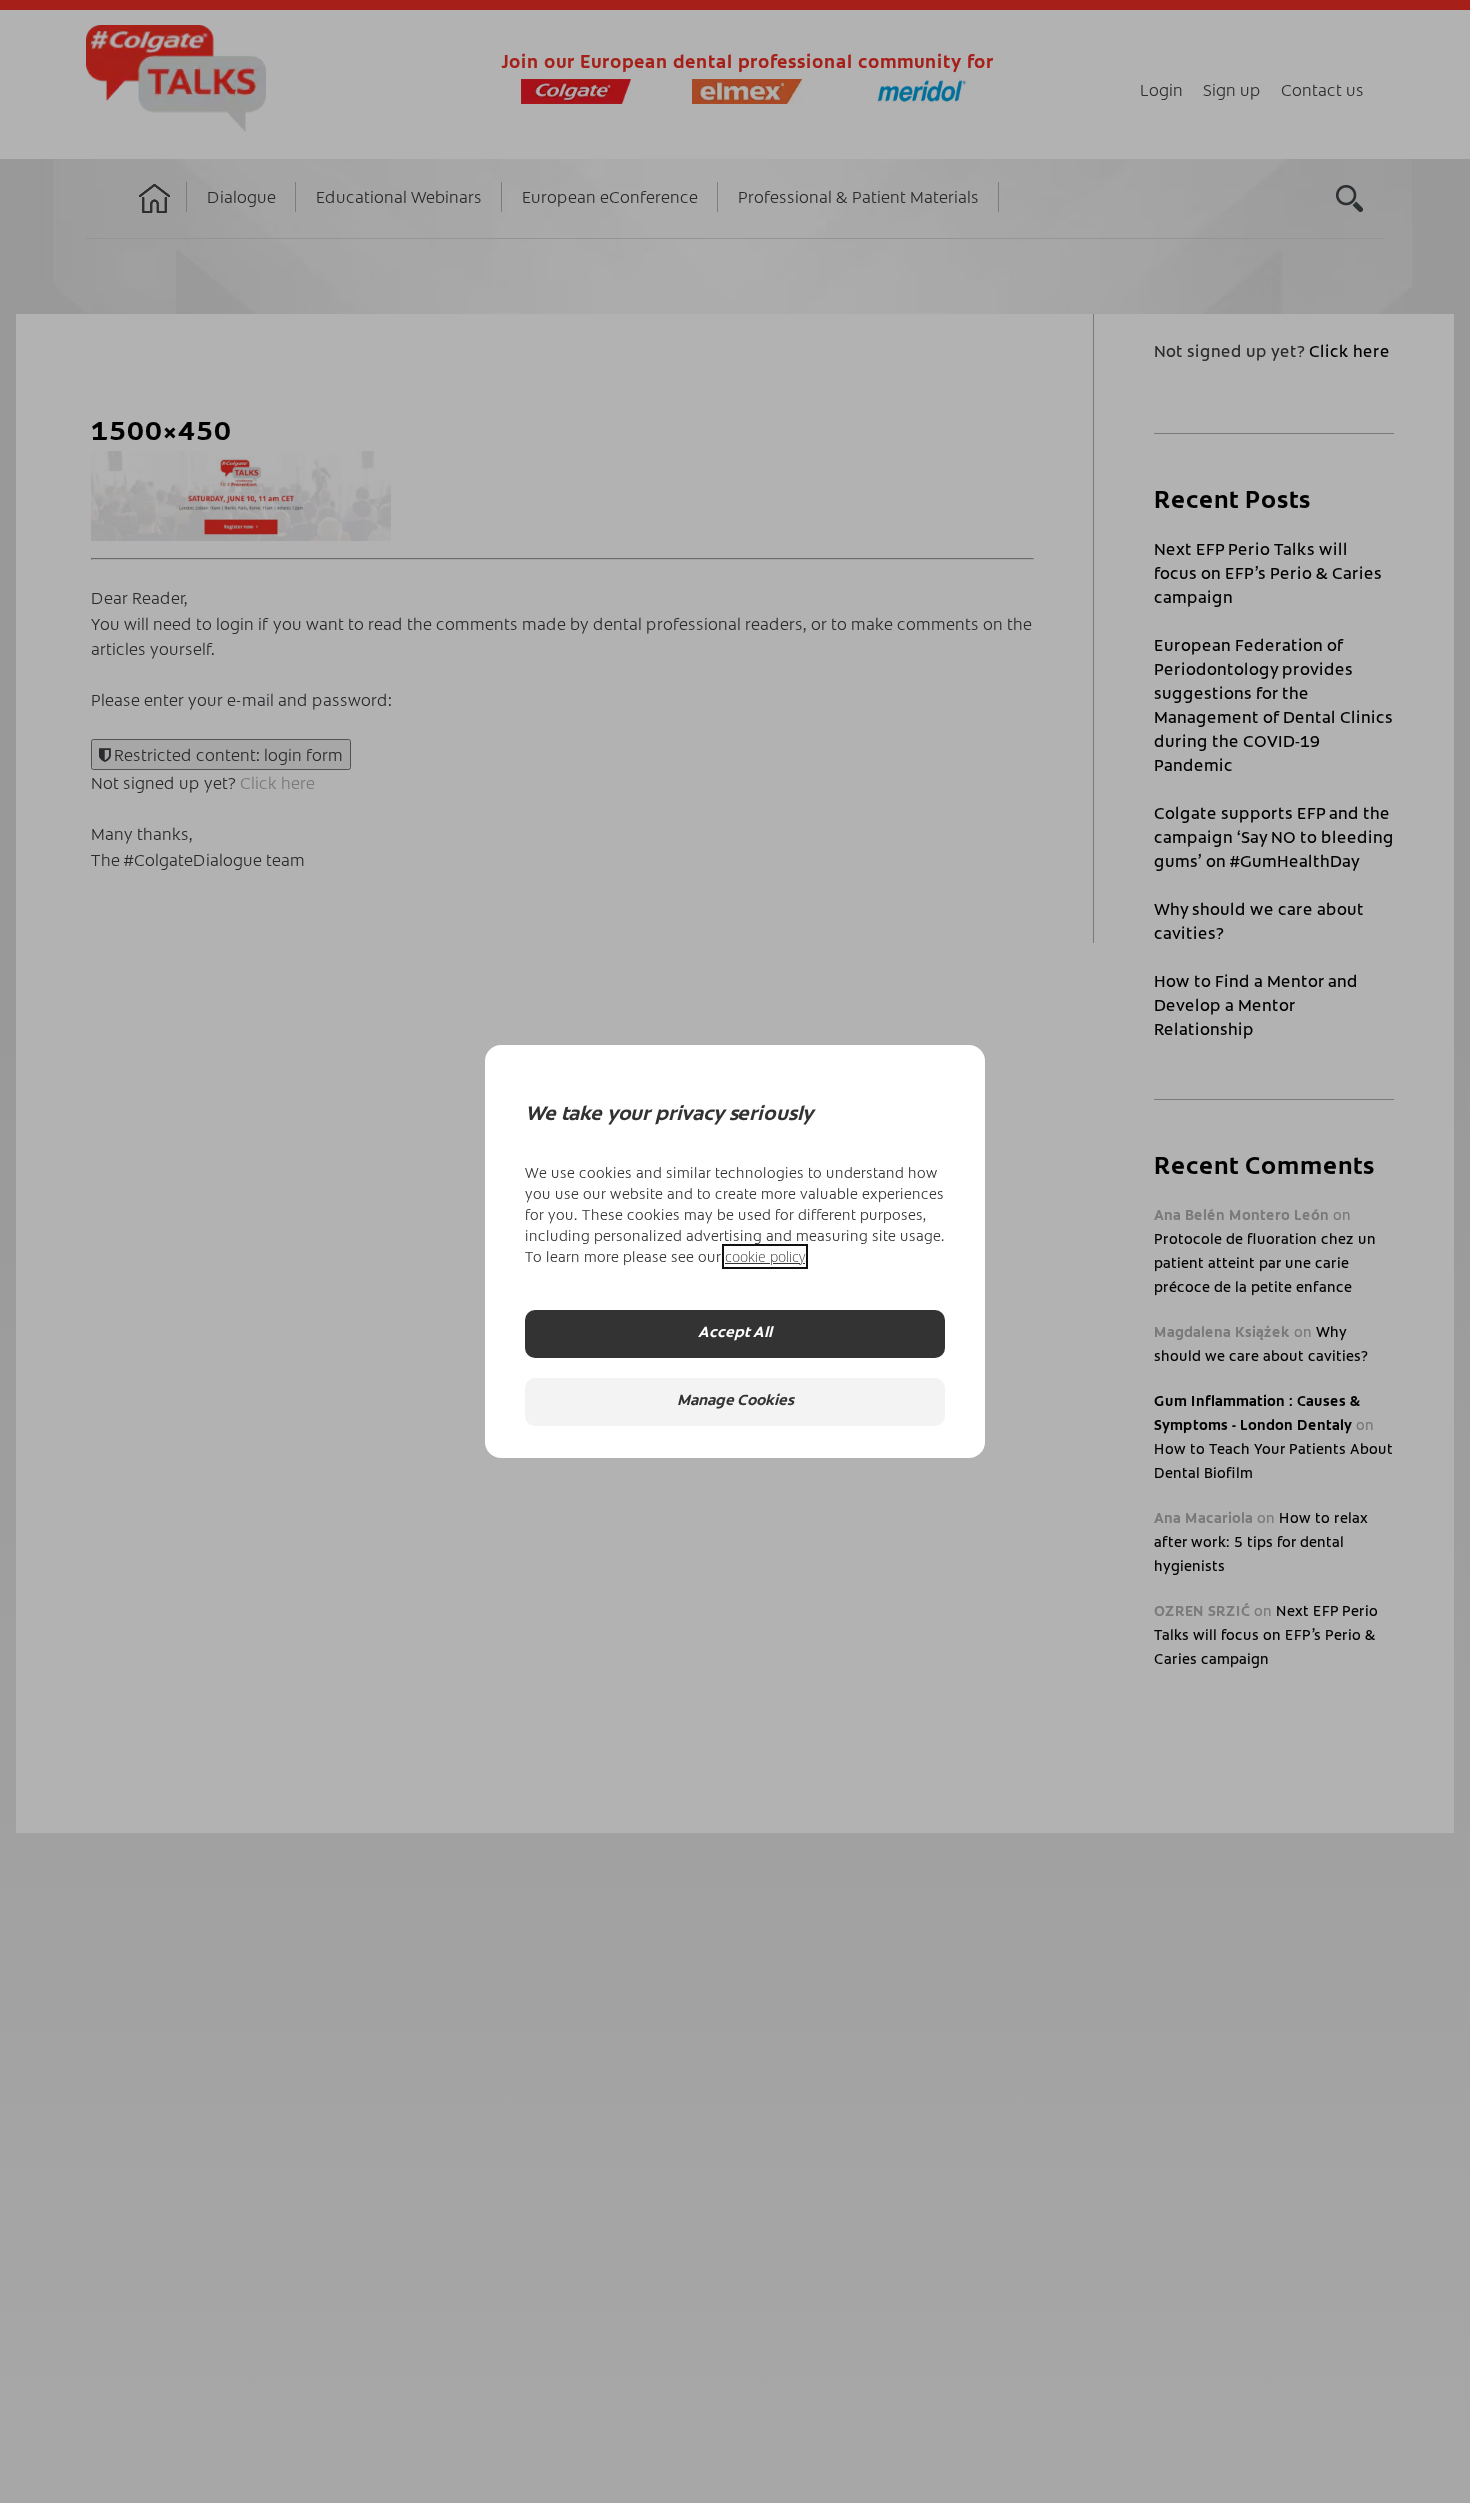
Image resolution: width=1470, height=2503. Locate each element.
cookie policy (765, 1256)
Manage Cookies (735, 1401)
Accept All (735, 1333)
